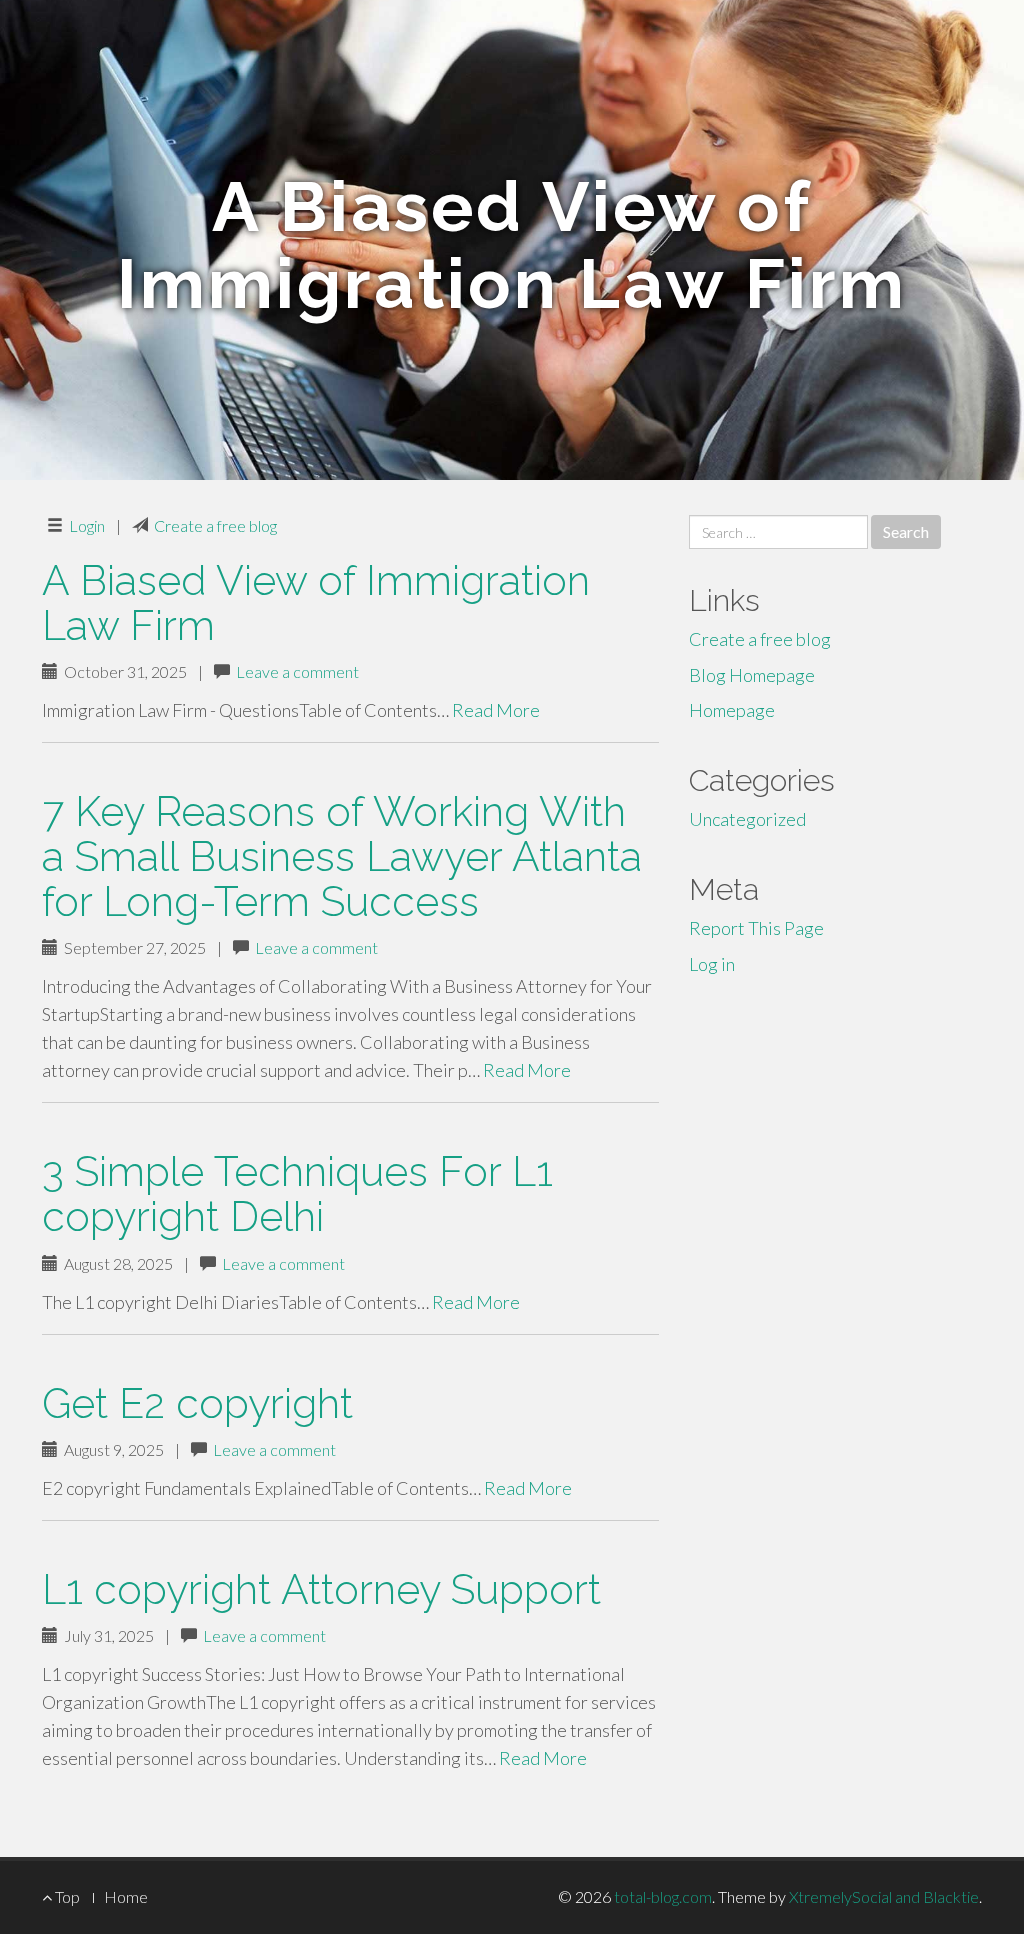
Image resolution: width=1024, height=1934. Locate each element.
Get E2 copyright (197, 1403)
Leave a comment (297, 671)
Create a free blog (215, 525)
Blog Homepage (752, 675)
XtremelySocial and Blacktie (884, 1896)
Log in (712, 964)
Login (87, 525)
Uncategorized (747, 819)
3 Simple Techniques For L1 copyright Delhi (297, 1194)
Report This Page (756, 928)
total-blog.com (663, 1896)
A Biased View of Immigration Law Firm (316, 603)
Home (126, 1896)
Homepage (732, 710)
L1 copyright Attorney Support (321, 1589)
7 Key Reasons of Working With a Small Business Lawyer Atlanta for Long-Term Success (342, 856)
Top (66, 1896)
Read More (496, 710)
